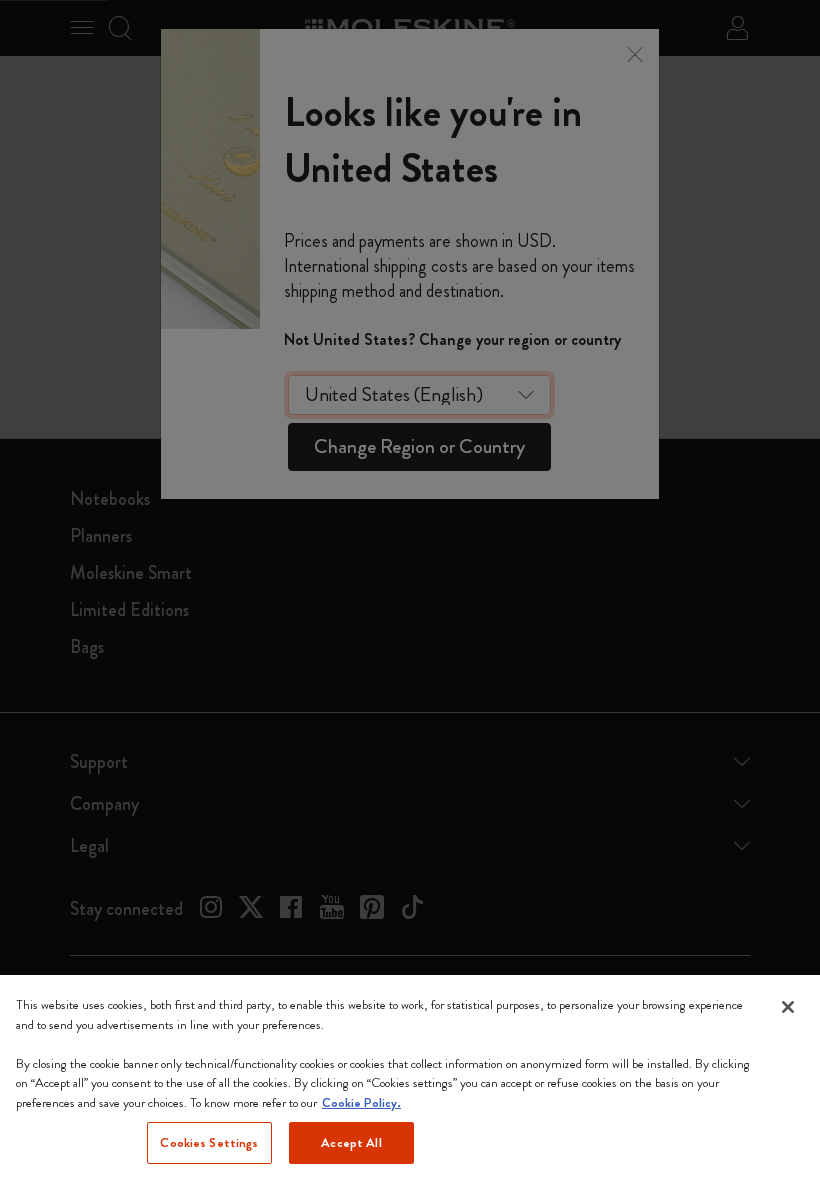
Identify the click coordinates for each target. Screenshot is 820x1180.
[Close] (788, 1007)
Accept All (351, 1142)
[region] (410, 1077)
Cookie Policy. (361, 1102)
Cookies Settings (209, 1142)
